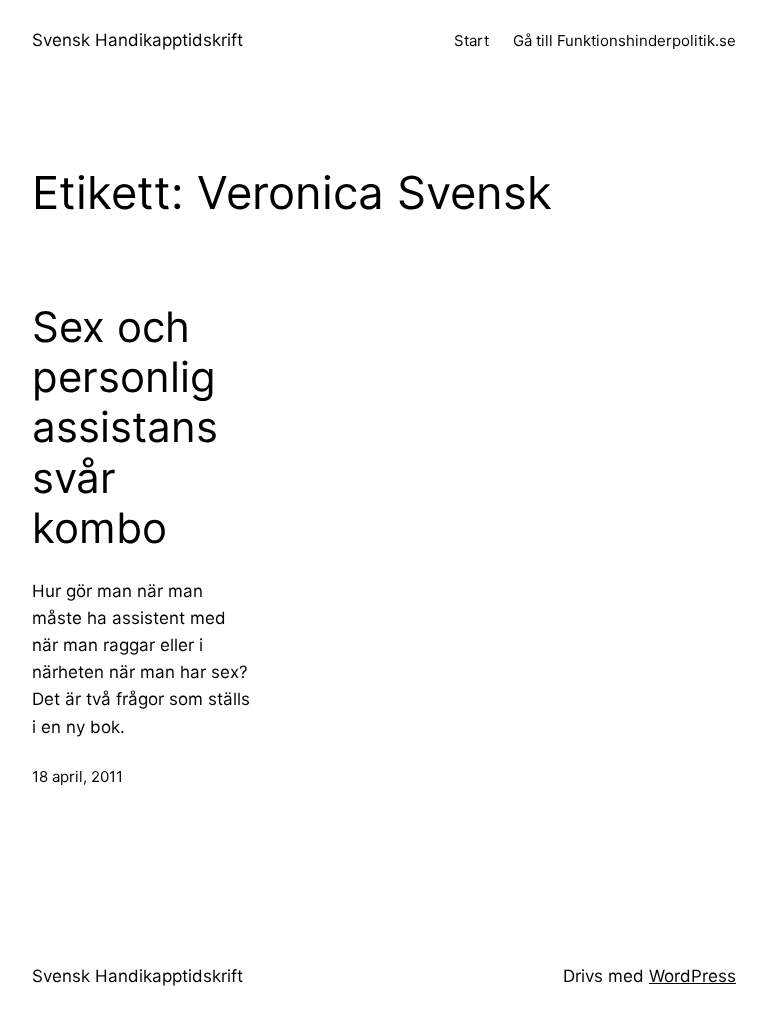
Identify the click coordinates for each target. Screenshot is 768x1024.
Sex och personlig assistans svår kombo (125, 428)
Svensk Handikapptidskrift (137, 40)
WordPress (692, 976)
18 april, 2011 (77, 776)
